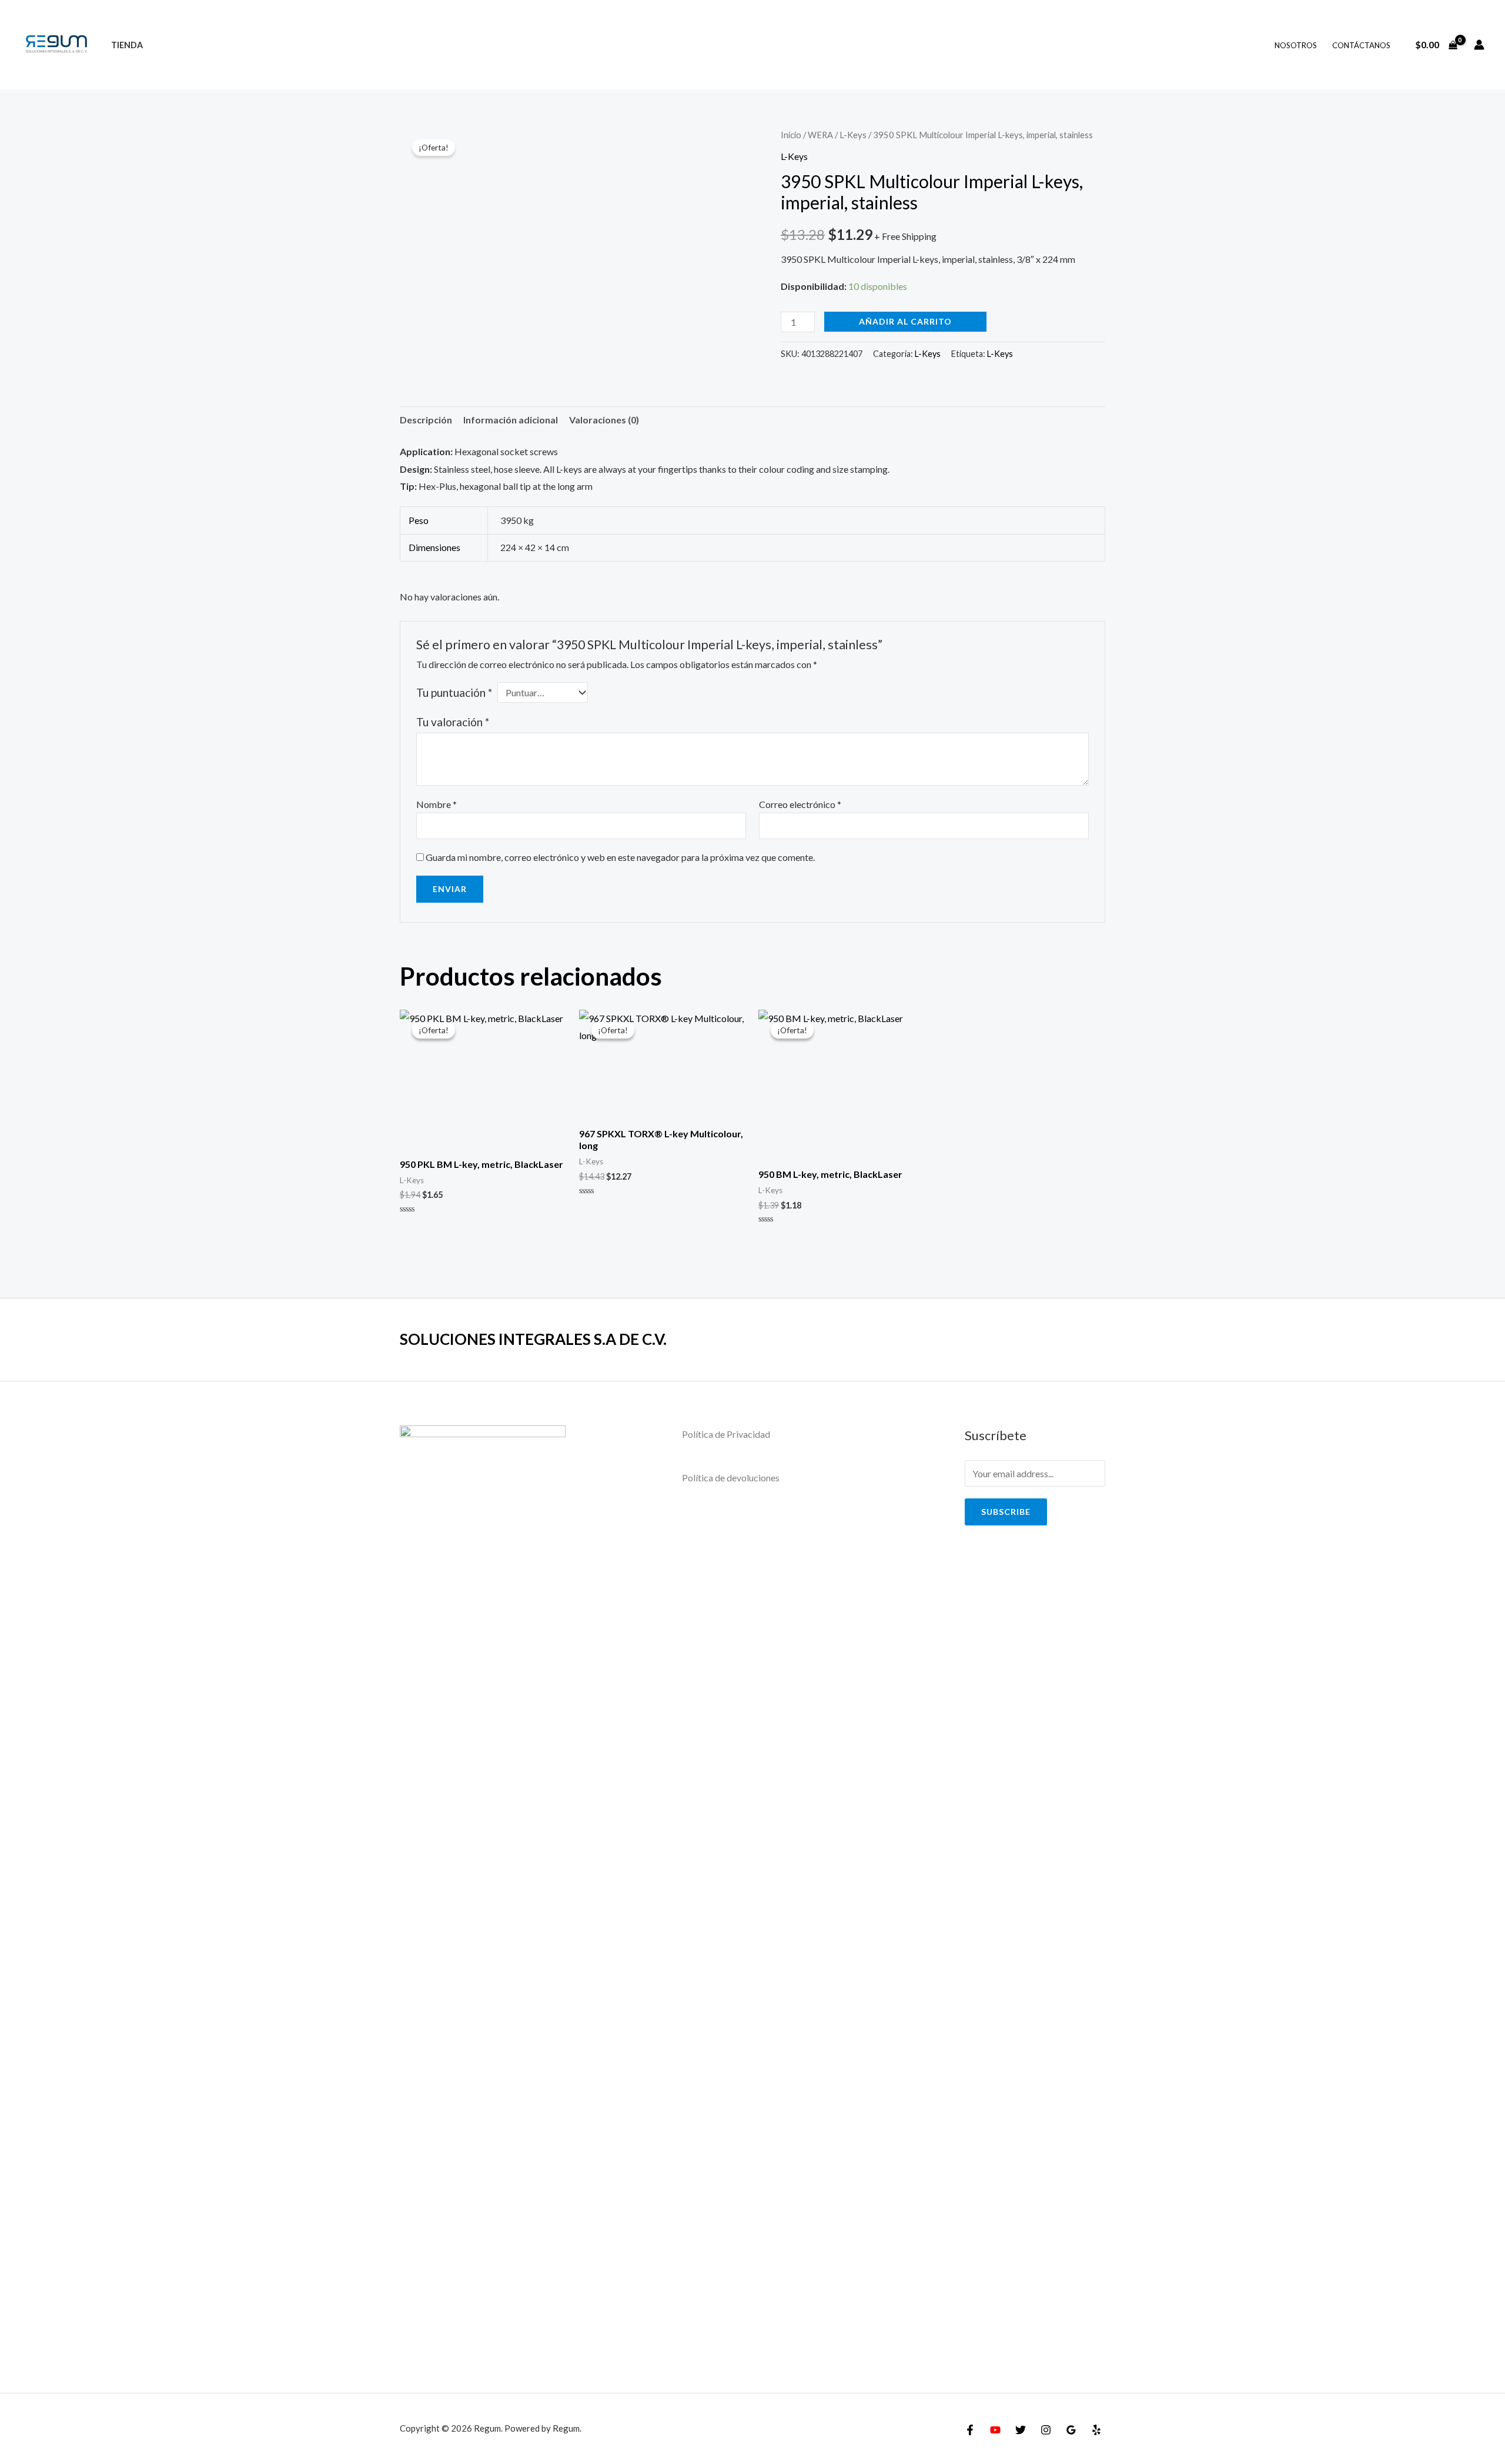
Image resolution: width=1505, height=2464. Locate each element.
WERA (820, 135)
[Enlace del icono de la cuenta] (1479, 45)
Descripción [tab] (426, 420)
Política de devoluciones (731, 1478)
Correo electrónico (800, 804)
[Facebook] (970, 2430)
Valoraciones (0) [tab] (604, 420)
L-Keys (853, 135)
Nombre (437, 804)
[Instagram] (1046, 2430)
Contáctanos (1361, 45)
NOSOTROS (1296, 45)
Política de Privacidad (726, 1434)
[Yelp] (1096, 2430)
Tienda (127, 45)
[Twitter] (1021, 2430)
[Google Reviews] (1071, 2430)
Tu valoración (453, 722)
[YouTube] (995, 2430)
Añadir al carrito (905, 321)
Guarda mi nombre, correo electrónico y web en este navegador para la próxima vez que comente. (620, 857)
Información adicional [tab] (511, 420)
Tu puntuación (454, 692)
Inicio (791, 135)
